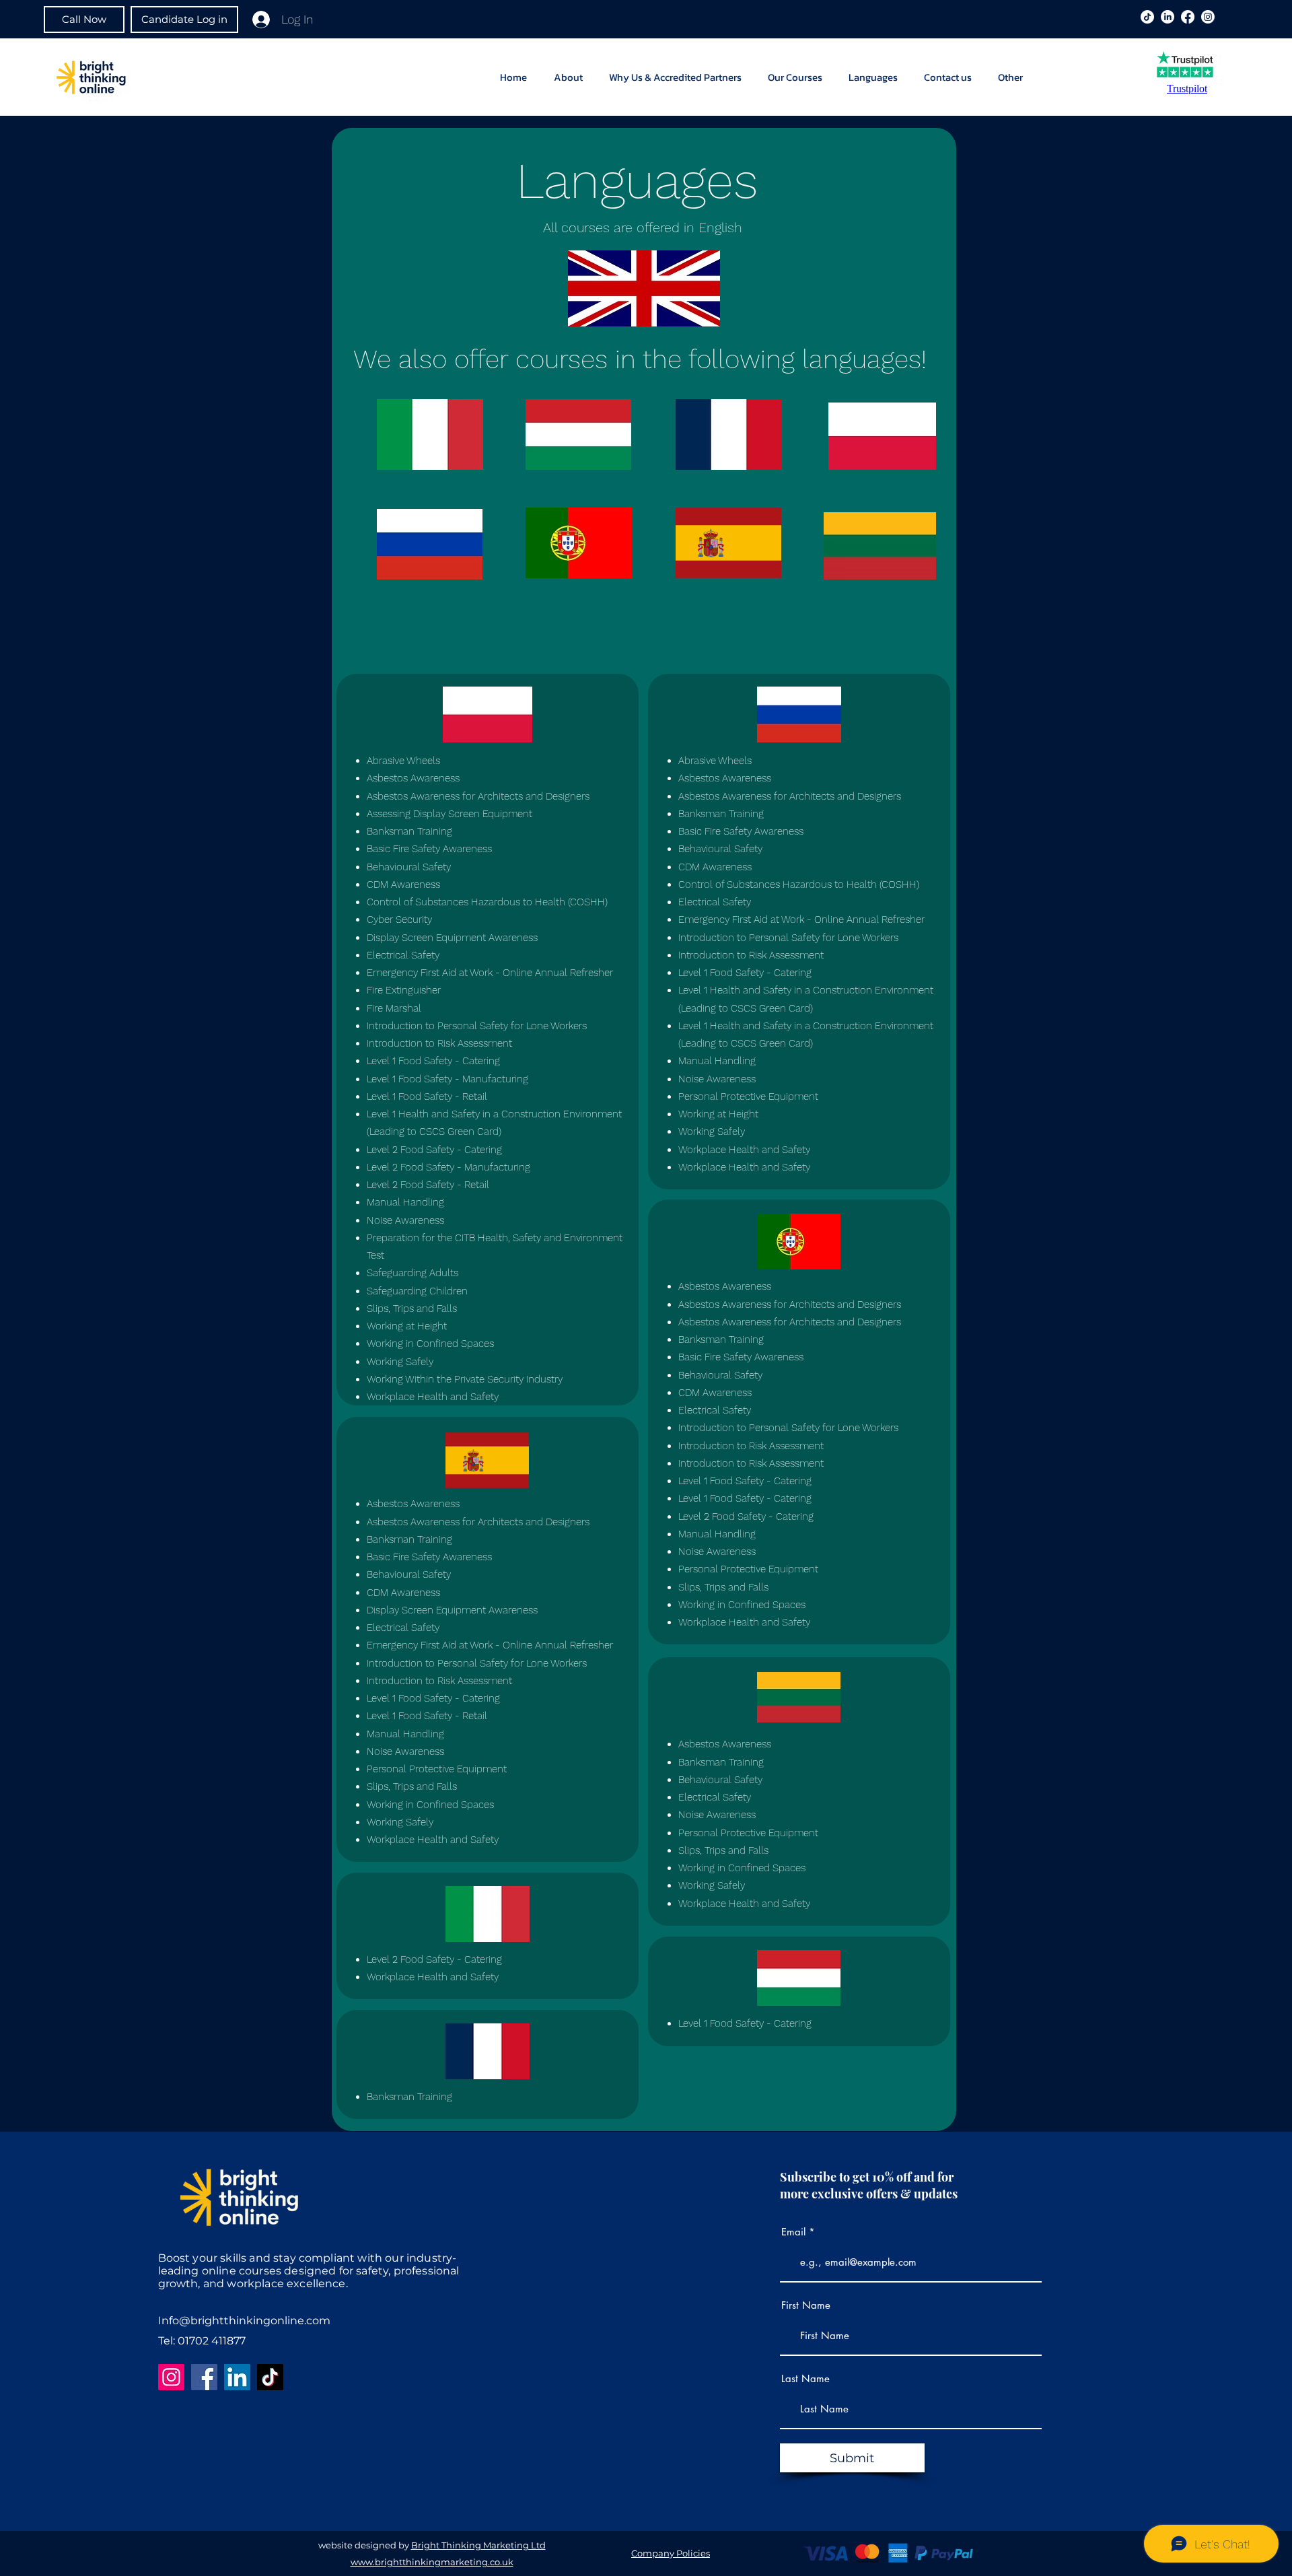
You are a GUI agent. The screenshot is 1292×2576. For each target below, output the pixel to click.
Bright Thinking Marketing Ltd (478, 2545)
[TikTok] (270, 2377)
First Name (806, 2305)
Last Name (805, 2378)
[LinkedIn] (1168, 17)
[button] (1013, 77)
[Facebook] (1188, 17)
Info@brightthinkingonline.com (244, 2321)
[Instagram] (1208, 17)
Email (793, 2232)
